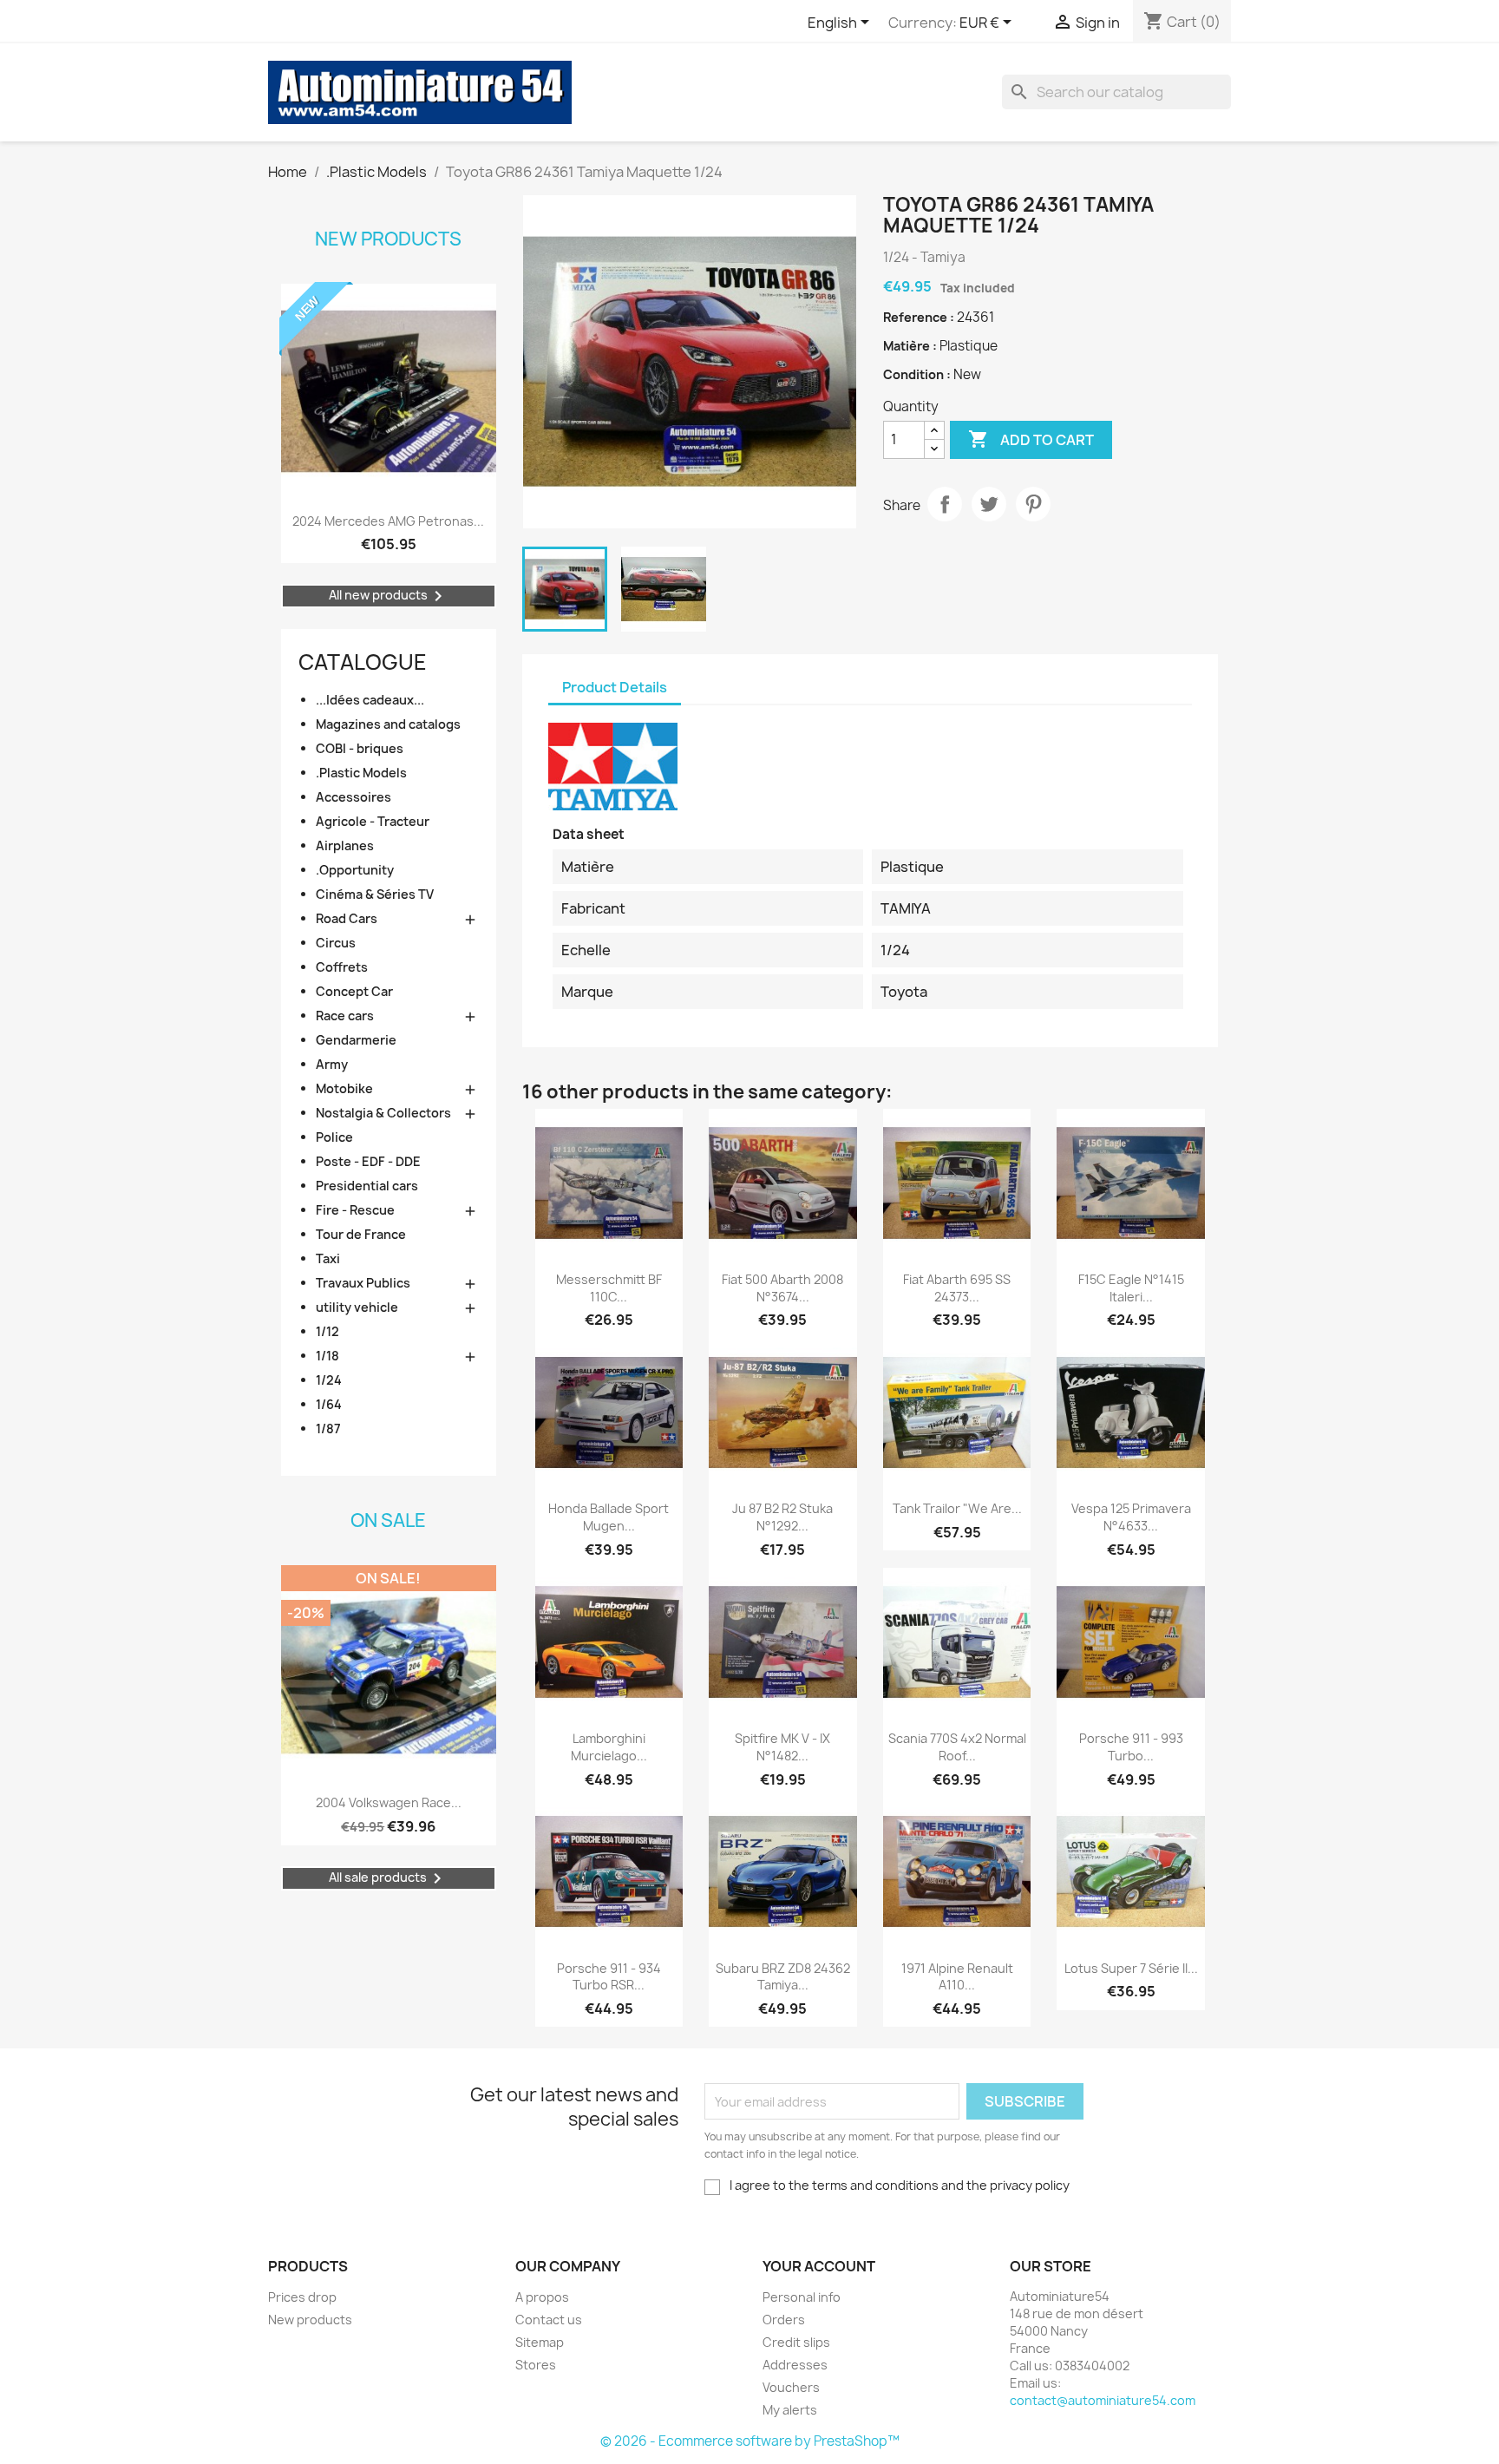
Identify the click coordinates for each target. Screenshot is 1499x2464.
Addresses (795, 2365)
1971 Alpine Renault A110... (957, 1977)
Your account (819, 2266)
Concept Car (354, 991)
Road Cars (347, 918)
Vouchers (791, 2387)
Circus (336, 943)
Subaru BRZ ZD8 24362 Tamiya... (783, 1977)
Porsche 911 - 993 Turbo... (1131, 1747)
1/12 (327, 1331)
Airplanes (345, 845)
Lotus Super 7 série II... (1131, 1968)
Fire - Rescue (355, 1210)
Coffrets (342, 967)
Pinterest (1033, 504)
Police (334, 1137)
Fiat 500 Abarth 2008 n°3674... (782, 1288)
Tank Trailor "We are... (957, 1508)
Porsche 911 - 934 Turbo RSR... (609, 1977)
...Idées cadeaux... (370, 700)
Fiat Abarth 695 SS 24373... (957, 1288)
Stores (536, 2365)
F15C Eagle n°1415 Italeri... (1131, 1288)
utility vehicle (357, 1307)
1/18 (327, 1356)
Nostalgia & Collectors (383, 1113)
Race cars (345, 1016)
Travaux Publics (363, 1283)
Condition (915, 374)
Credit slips (796, 2342)
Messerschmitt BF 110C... (609, 1288)
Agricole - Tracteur (373, 821)
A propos (542, 2297)
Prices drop (302, 2297)
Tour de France (361, 1234)
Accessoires (353, 797)
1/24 (329, 1380)
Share (945, 504)
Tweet (989, 504)
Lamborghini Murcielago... (609, 1747)
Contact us (549, 2320)
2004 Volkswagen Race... (389, 1802)
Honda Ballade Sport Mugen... (609, 1517)
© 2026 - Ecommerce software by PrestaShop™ (750, 2441)
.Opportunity (355, 870)
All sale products (388, 1878)
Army (332, 1064)
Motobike (344, 1088)
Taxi (328, 1258)
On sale (388, 1520)
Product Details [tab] (615, 687)
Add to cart (1031, 439)
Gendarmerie (356, 1040)
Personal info (802, 2297)
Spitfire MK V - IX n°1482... (782, 1747)
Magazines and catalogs (388, 724)
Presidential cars (367, 1186)
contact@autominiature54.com (1103, 2400)
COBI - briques (360, 748)
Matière (908, 346)
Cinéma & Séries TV (375, 894)
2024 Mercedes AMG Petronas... (388, 521)
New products (388, 239)
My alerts (790, 2410)
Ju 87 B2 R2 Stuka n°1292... (782, 1517)
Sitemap (540, 2342)
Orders (784, 2320)
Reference (916, 317)
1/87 (328, 1429)
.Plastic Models (361, 773)
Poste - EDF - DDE (368, 1161)
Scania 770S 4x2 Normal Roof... (957, 1747)
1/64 (329, 1404)
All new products (389, 596)
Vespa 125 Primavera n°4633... (1131, 1517)
